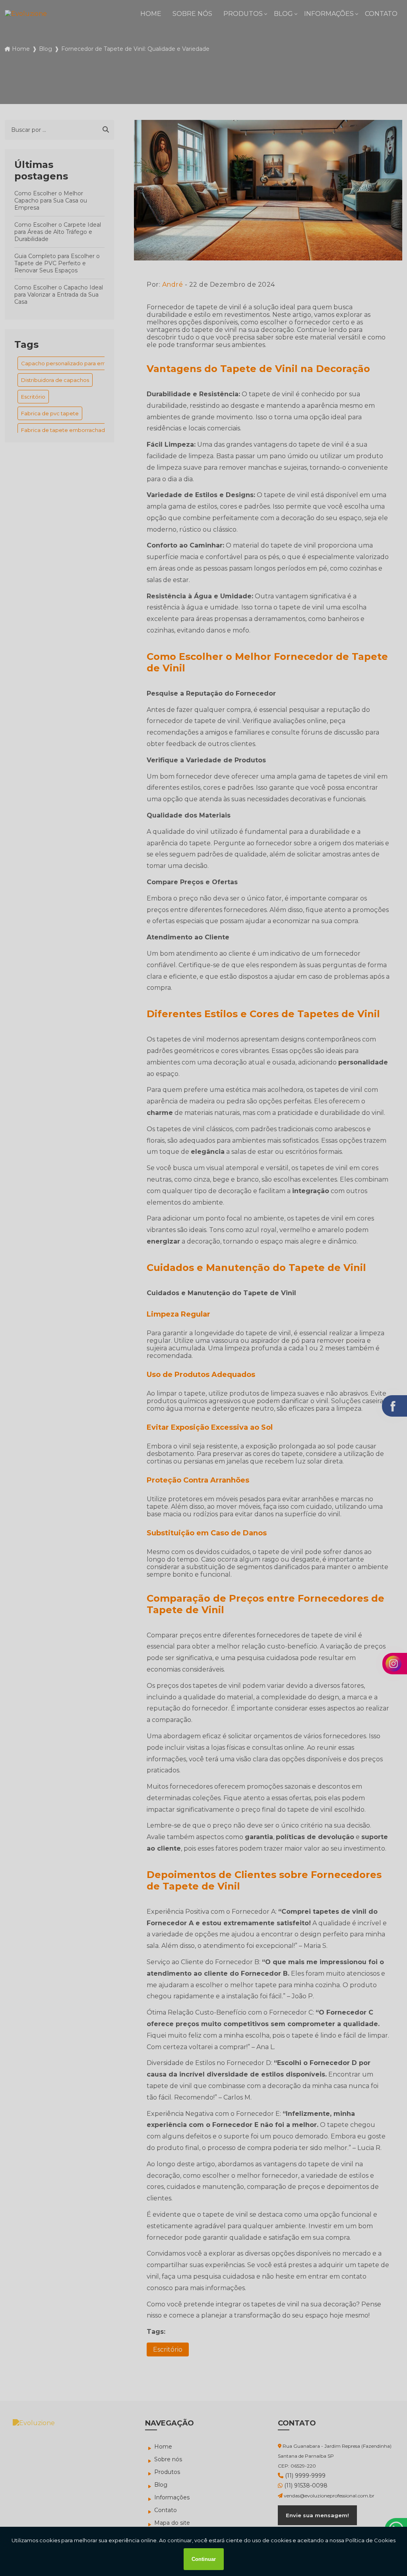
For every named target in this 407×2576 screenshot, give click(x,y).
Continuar (204, 2559)
